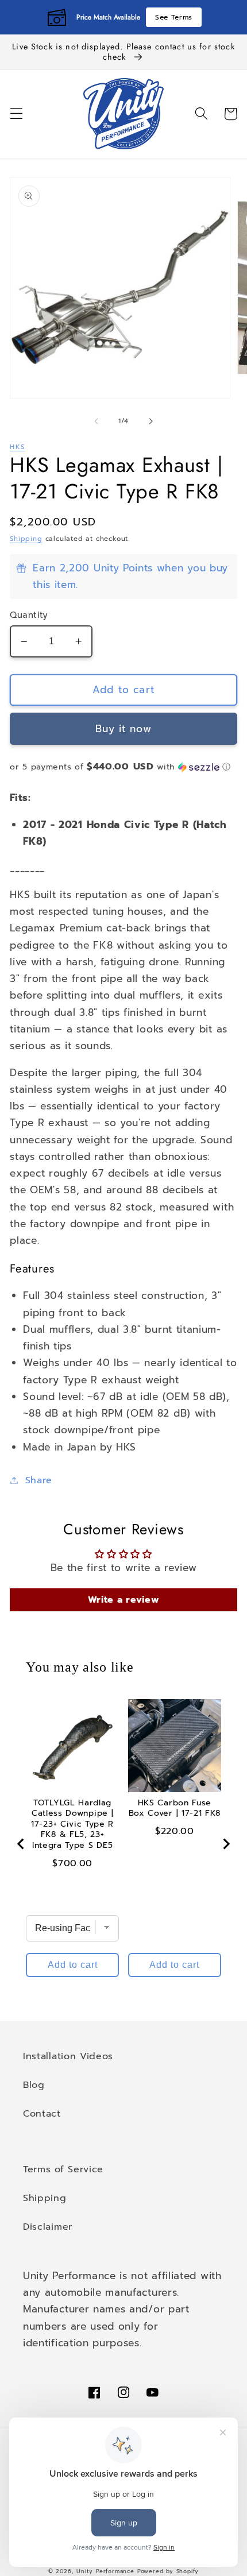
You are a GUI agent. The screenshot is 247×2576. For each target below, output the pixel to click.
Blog (34, 2085)
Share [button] (39, 1480)
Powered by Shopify (168, 2571)
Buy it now (123, 729)
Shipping (26, 539)
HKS (18, 447)
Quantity (29, 615)
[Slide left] (97, 421)
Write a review (124, 1600)
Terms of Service (63, 2169)
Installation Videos (68, 2056)
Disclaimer (48, 2227)
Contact (42, 2113)
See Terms (174, 17)
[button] (16, 114)
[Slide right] (150, 421)
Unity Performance (105, 2571)
